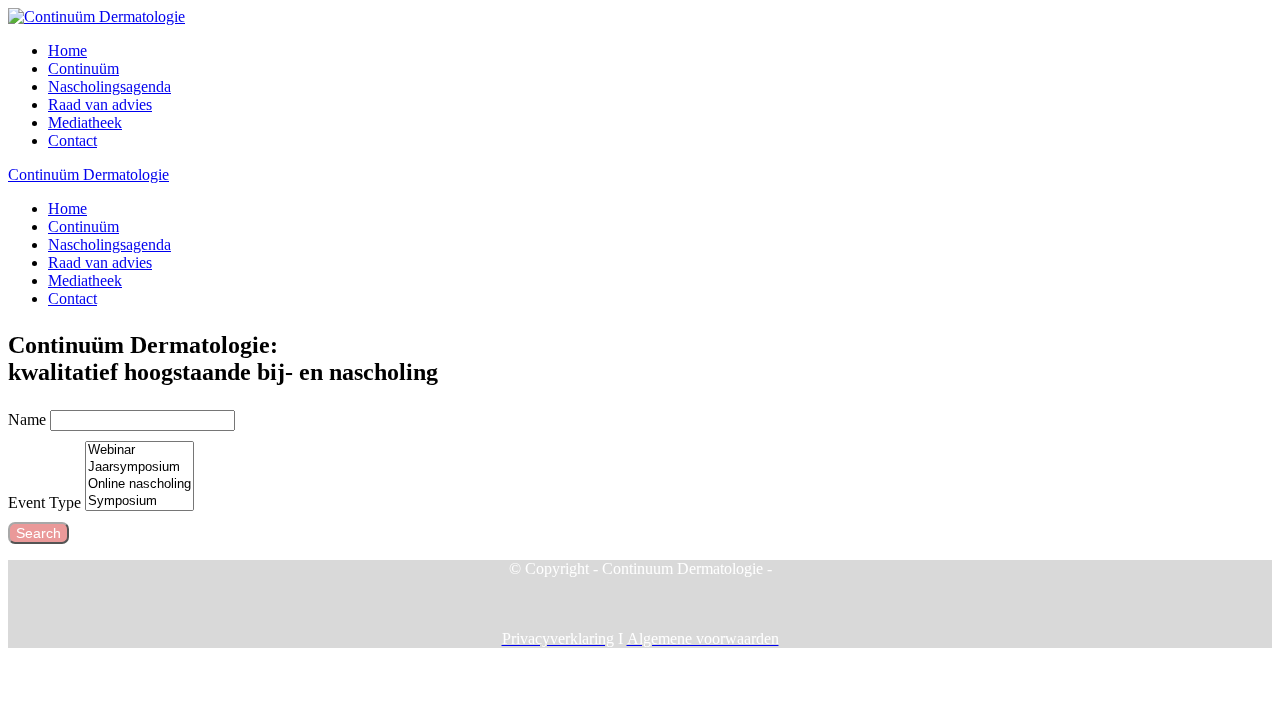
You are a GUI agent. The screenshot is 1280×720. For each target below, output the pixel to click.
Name (27, 419)
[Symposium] (139, 501)
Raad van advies (100, 104)
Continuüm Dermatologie (88, 174)
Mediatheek (85, 122)
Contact (72, 140)
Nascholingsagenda (109, 86)
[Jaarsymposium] (139, 467)
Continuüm (83, 68)
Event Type (44, 502)
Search (38, 533)
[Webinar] (139, 450)
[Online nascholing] (139, 484)
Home (67, 50)
